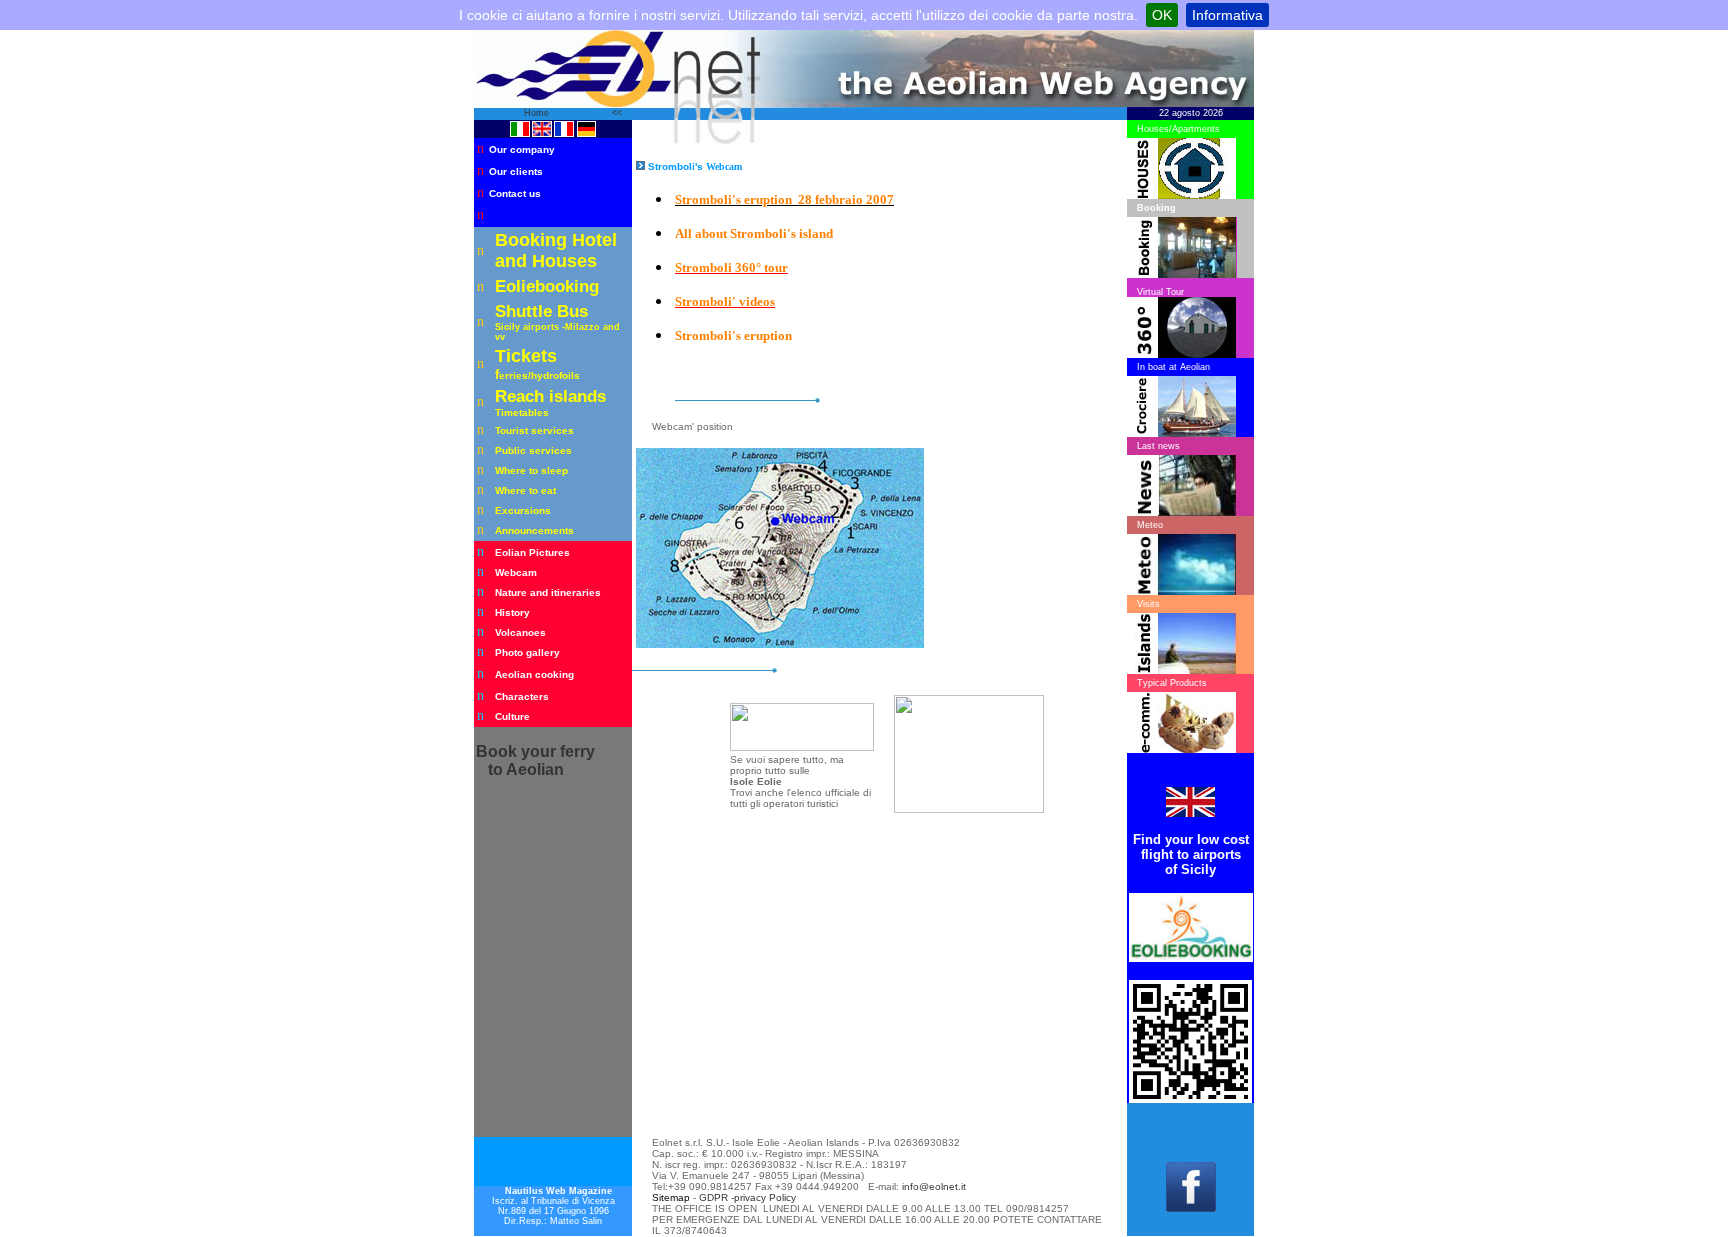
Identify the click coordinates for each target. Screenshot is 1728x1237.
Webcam (516, 572)
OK (1162, 15)
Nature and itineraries (548, 592)
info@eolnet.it (934, 1186)
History (512, 612)
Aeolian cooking (534, 674)
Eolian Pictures (532, 552)
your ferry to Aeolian (535, 760)
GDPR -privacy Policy (747, 1197)
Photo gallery (527, 652)
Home (538, 113)
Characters (522, 696)
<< (617, 113)
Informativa (1227, 15)
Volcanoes (520, 632)
